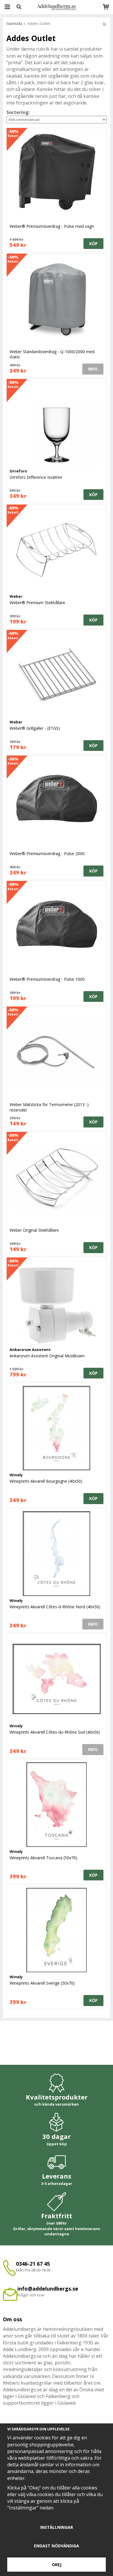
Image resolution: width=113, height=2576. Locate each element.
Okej (57, 2565)
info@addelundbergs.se (48, 2289)
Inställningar (57, 2527)
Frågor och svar (31, 2295)
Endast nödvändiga (57, 2546)
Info (93, 369)
